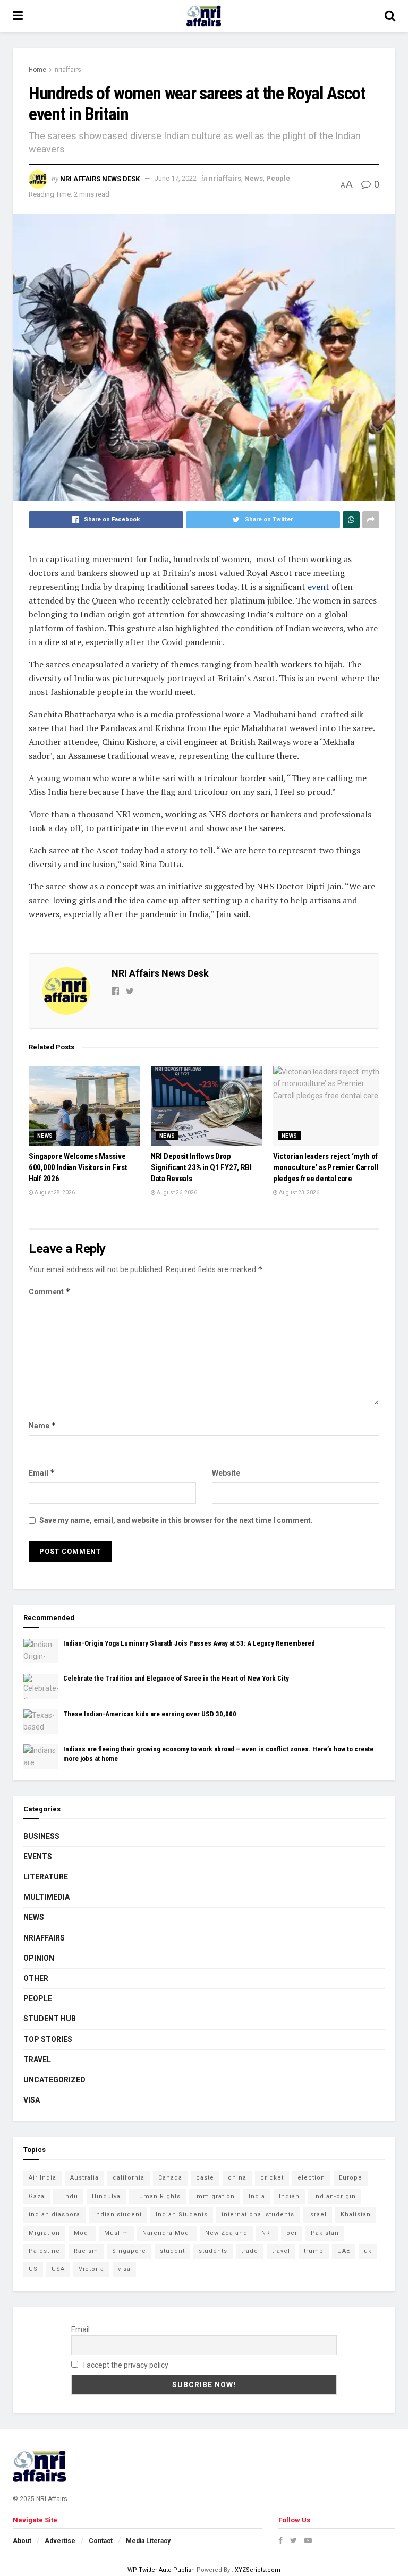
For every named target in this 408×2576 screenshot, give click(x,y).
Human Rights (158, 2196)
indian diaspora (54, 2214)
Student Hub (50, 2019)
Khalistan (356, 2214)
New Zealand (226, 2233)
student (172, 2251)
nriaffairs (68, 70)
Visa (32, 2100)
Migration (44, 2233)
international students (258, 2214)
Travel (37, 2060)
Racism (86, 2251)
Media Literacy (148, 2541)
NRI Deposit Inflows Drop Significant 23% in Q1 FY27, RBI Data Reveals (201, 1167)
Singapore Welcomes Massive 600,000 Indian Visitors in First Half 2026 (78, 1167)
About (22, 2541)
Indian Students (182, 2214)
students (213, 2251)
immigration (215, 2196)
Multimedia (46, 1897)
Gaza (37, 2196)
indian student (118, 2214)
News (254, 178)
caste (205, 2178)
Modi (82, 2233)
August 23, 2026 (299, 1193)
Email (42, 1473)
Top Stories (48, 2039)
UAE (344, 2251)
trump (314, 2251)
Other (36, 1978)
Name (42, 1425)
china (237, 2178)
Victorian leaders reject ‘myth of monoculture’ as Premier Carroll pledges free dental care (326, 1167)
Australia (84, 2178)
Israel (317, 2214)
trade (250, 2251)
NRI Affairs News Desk (100, 178)
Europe (351, 2178)
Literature (46, 1877)
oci (292, 2233)
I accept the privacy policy (125, 2365)
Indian (289, 2196)
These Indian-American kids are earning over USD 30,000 (150, 1714)
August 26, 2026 (176, 1193)
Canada (170, 2178)
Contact (101, 2541)
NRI (267, 2233)
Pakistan (325, 2233)
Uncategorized (54, 2080)
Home (37, 70)
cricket (272, 2178)
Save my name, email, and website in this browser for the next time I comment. (176, 1520)
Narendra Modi (167, 2233)
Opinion (39, 1958)
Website (226, 1473)
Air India (42, 2178)
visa (124, 2269)
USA (58, 2269)
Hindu (68, 2196)
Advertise (60, 2541)
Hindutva (106, 2196)
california (129, 2178)
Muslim (116, 2233)
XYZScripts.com (258, 2570)
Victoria (91, 2269)
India (257, 2196)
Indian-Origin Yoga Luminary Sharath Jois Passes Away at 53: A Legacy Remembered (189, 1643)
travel (281, 2251)
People (278, 178)
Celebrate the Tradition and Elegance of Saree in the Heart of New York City (176, 1678)
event (318, 587)
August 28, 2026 (54, 1193)
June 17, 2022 (176, 178)
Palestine (44, 2251)
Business (41, 1836)
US (33, 2269)
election (311, 2178)
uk (368, 2251)
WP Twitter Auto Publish (161, 2570)
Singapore (129, 2251)
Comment (50, 1291)
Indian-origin (335, 2196)
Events (38, 1857)
